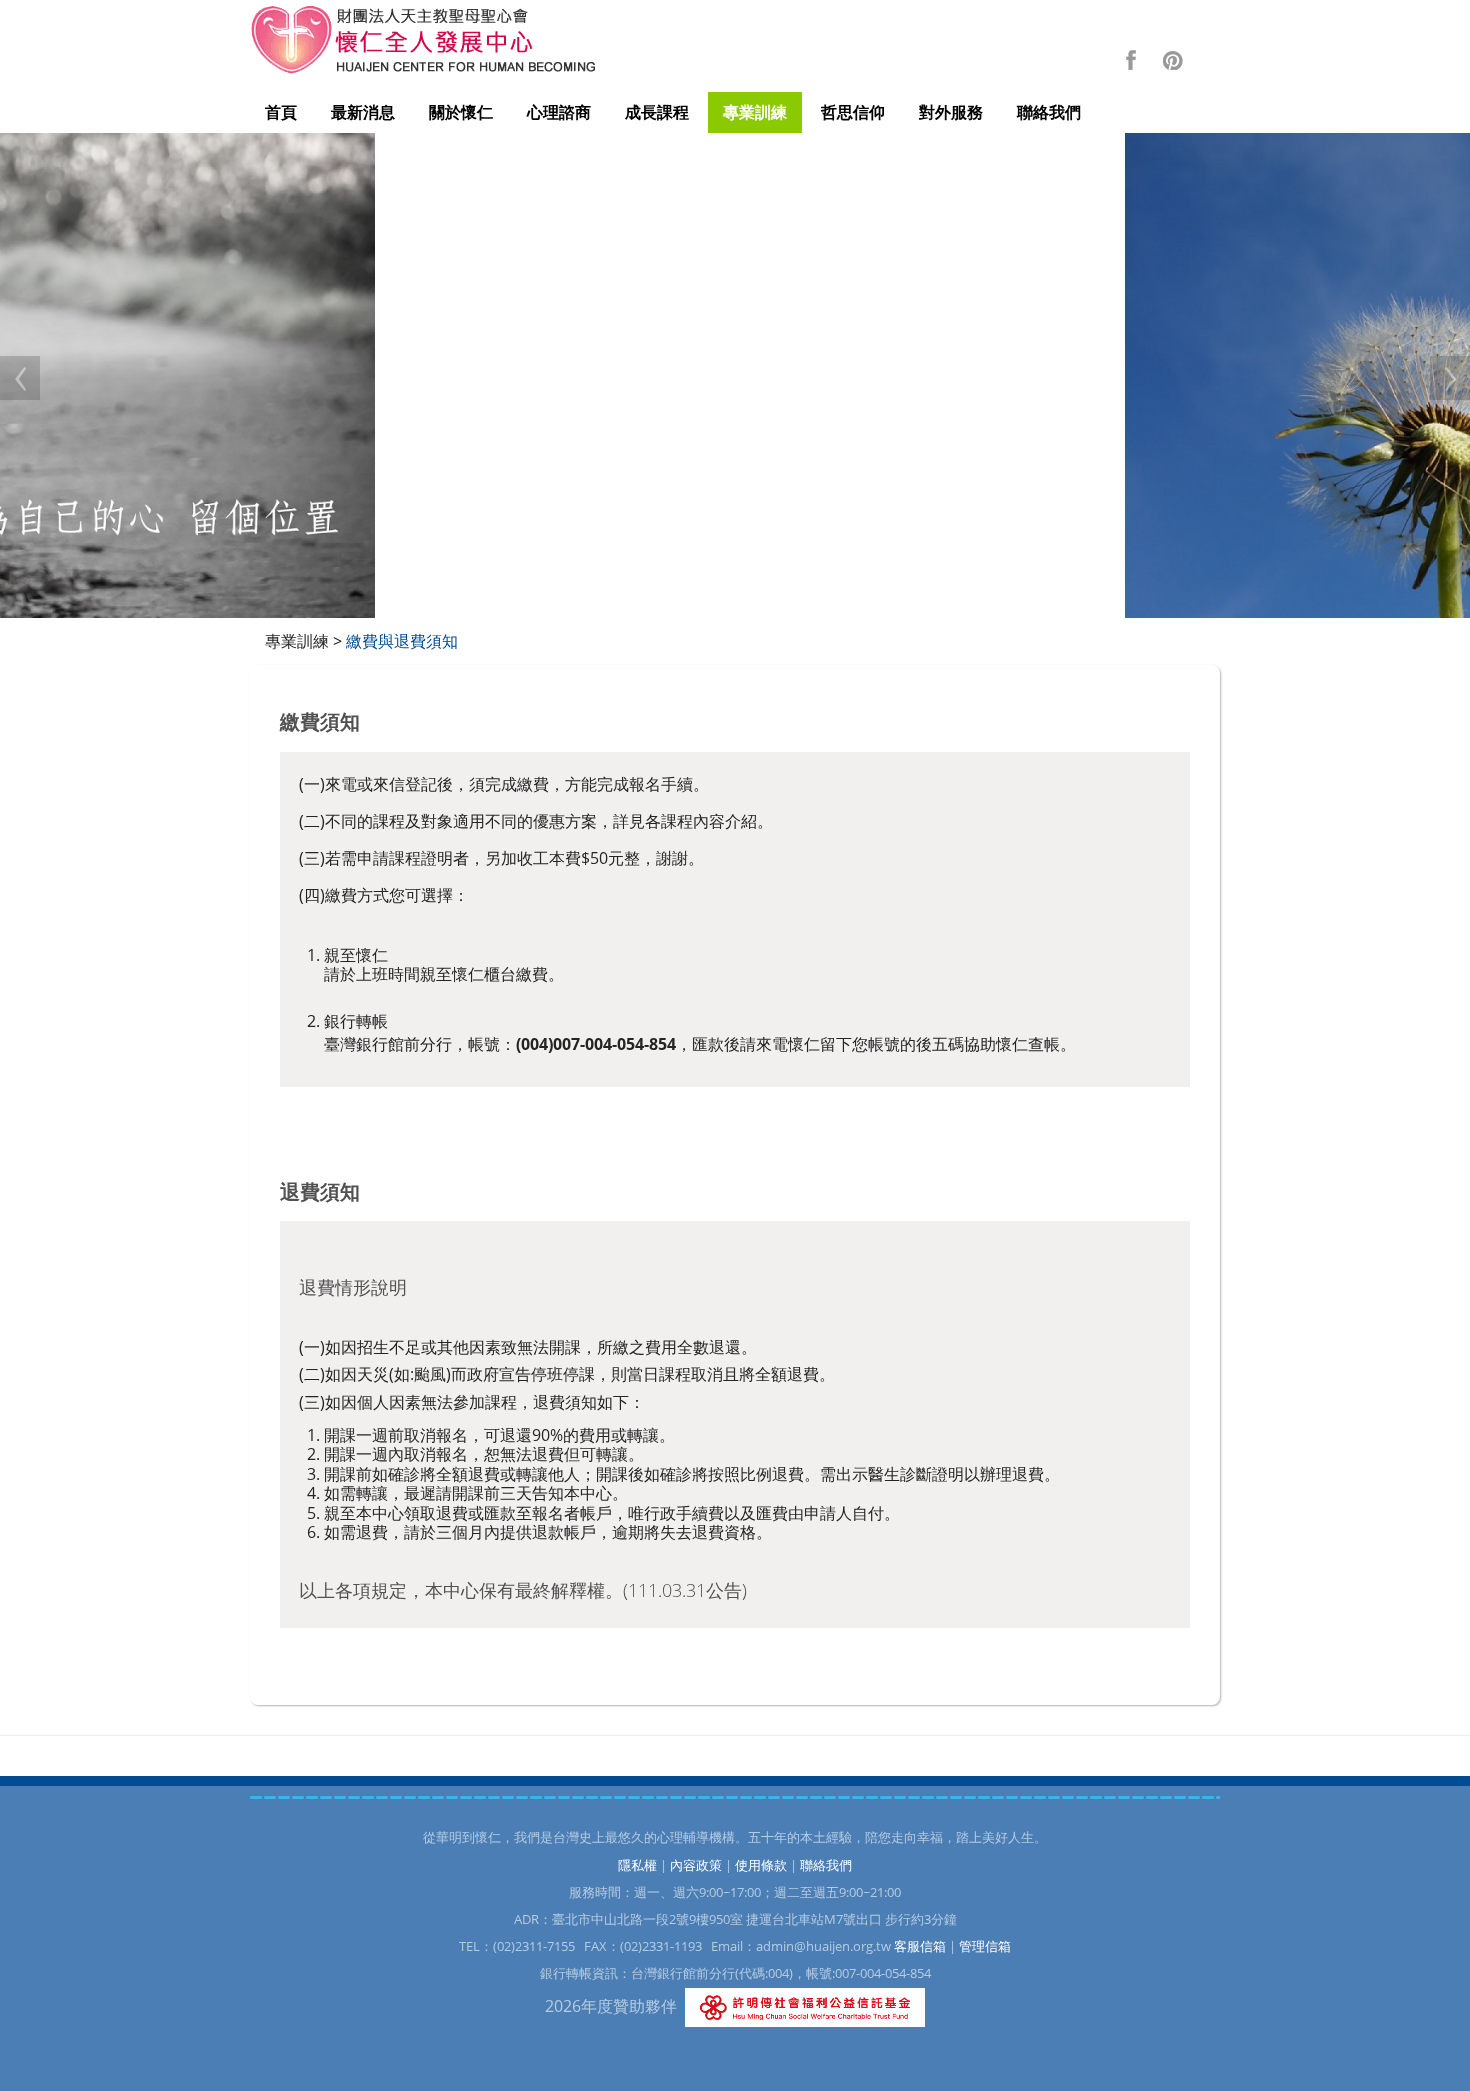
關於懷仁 (461, 112)
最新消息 (363, 112)
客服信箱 (920, 1946)
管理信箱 (985, 1946)
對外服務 (951, 112)
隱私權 (637, 1865)
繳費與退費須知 (402, 641)
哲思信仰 (853, 112)
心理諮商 (559, 112)
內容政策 (696, 1865)
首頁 (281, 112)
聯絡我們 (1049, 112)
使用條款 (761, 1865)
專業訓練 (755, 112)
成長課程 (657, 112)
